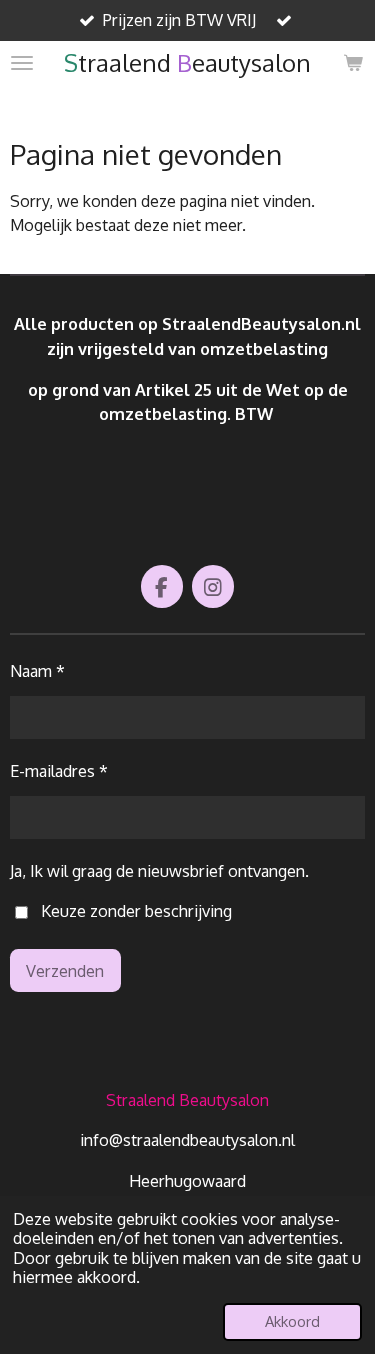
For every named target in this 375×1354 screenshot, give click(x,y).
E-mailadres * (59, 770)
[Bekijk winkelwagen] (353, 63)
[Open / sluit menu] (22, 63)
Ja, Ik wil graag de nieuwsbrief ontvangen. (159, 870)
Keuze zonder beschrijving (136, 910)
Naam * (37, 670)
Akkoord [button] (292, 1321)
